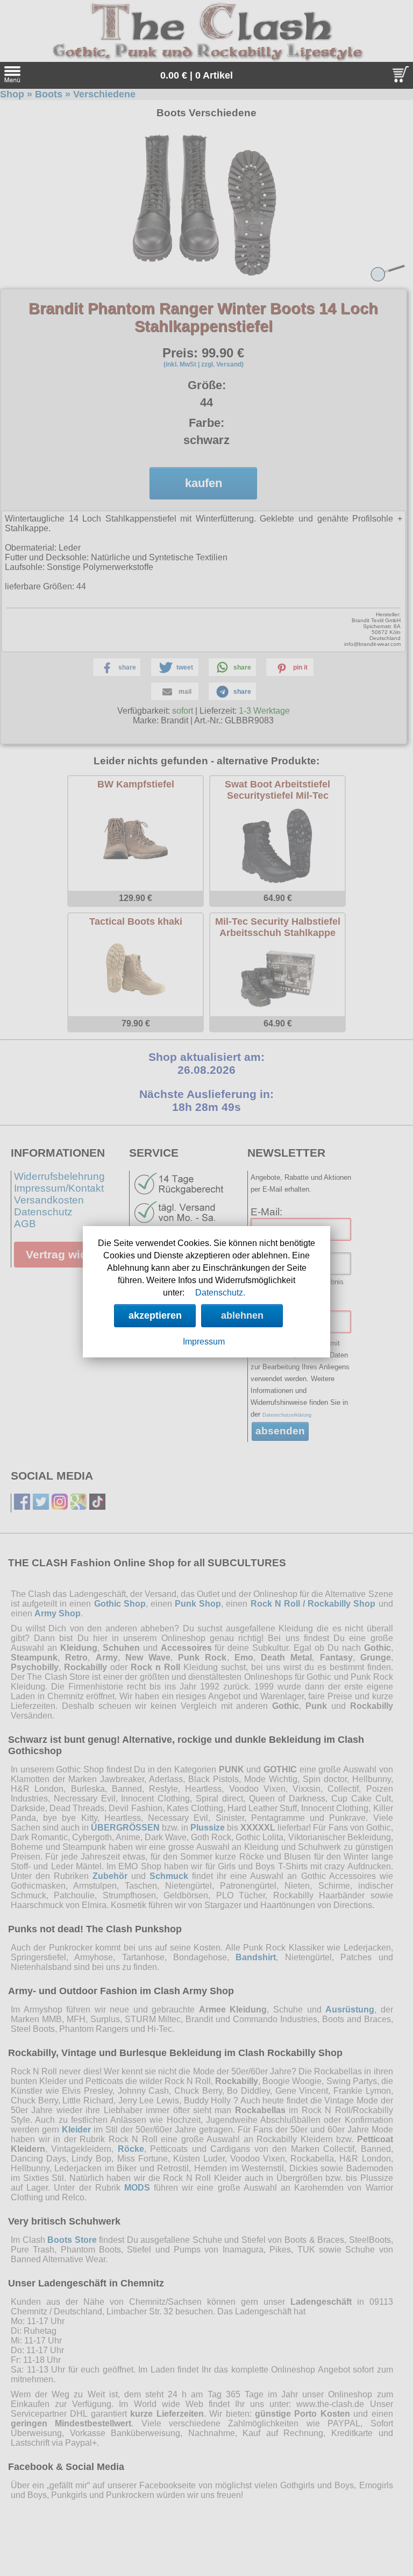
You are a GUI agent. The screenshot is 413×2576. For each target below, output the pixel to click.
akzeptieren (155, 1315)
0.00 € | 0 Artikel (197, 75)
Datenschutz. (220, 1293)
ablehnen (242, 1315)
